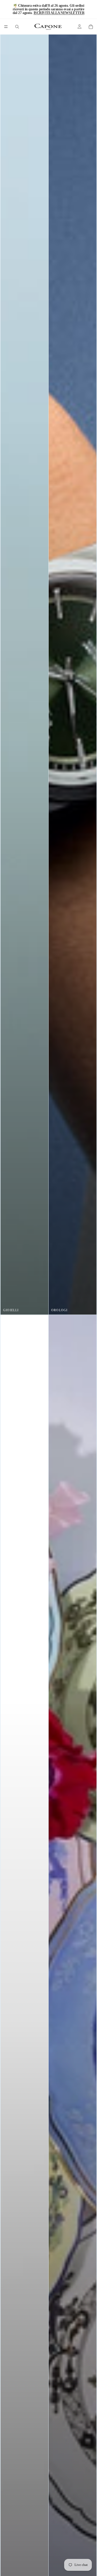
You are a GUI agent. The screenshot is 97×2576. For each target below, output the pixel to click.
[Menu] (6, 27)
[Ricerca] (17, 27)
